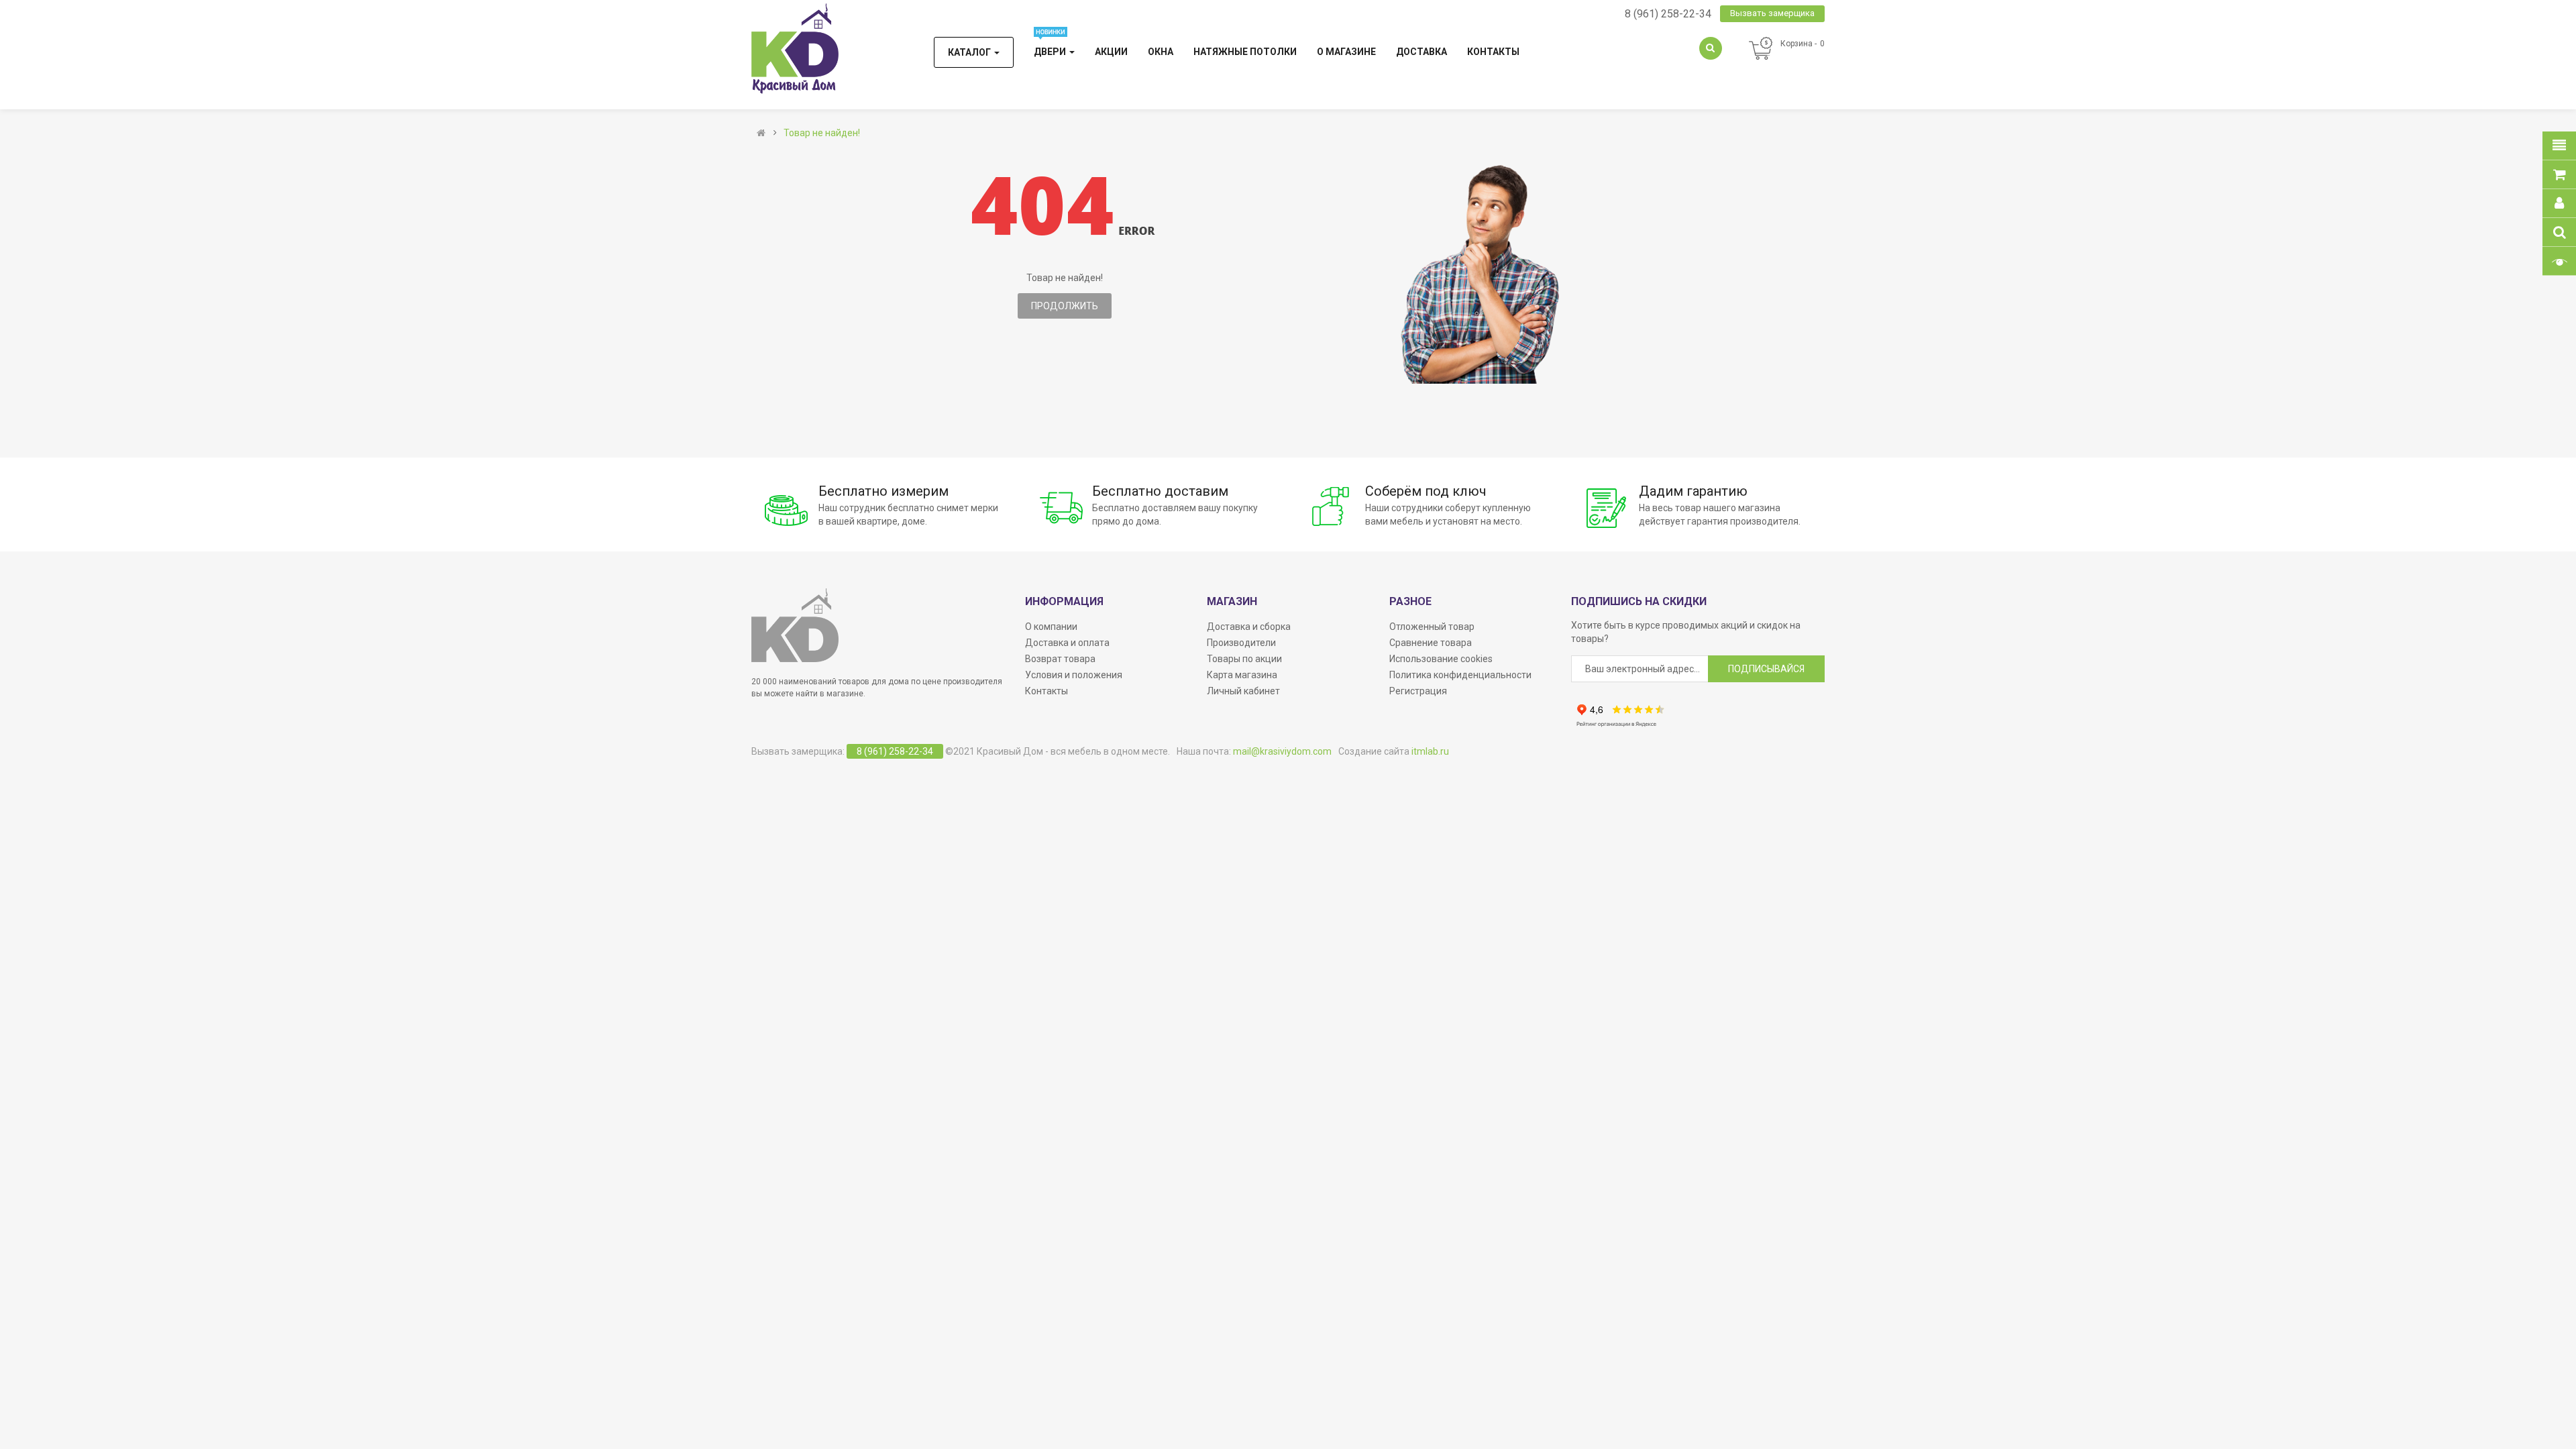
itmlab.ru (1430, 751)
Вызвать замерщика (1772, 13)
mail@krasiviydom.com (1282, 751)
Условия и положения (1074, 675)
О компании (1051, 627)
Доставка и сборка (1249, 627)
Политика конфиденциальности (1460, 675)
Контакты (1046, 691)
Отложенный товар (1432, 627)
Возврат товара (1060, 659)
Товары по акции (1244, 659)
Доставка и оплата (1067, 643)
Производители (1241, 643)
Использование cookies (1441, 659)
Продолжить (1065, 306)
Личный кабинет (1243, 691)
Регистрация (1418, 691)
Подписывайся (1766, 669)
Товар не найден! (822, 133)
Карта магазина (1242, 675)
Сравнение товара (1431, 643)
